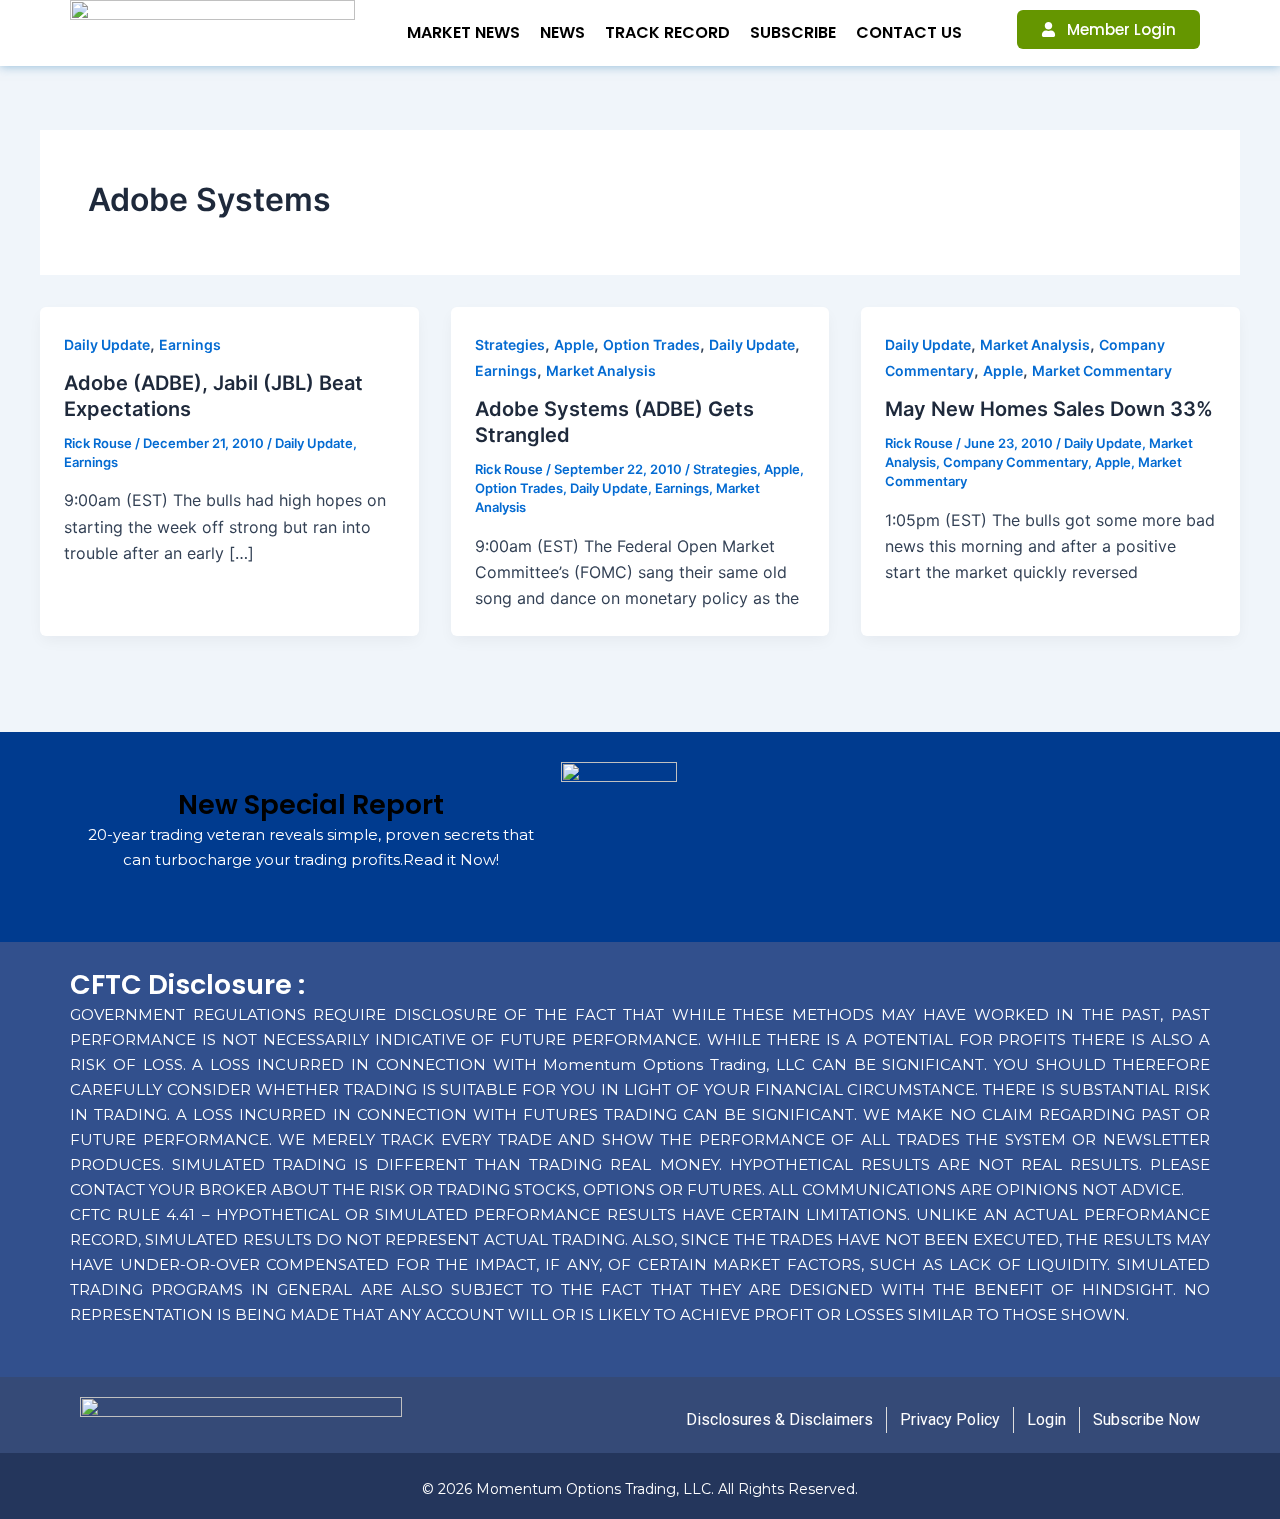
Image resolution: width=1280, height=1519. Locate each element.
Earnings (190, 344)
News (562, 32)
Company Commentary (1015, 462)
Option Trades (651, 344)
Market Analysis (601, 370)
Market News (463, 32)
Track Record (667, 32)
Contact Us (909, 32)
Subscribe (793, 32)
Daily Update (107, 344)
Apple (574, 344)
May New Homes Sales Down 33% (1049, 409)
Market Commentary (1102, 370)
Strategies (510, 344)
